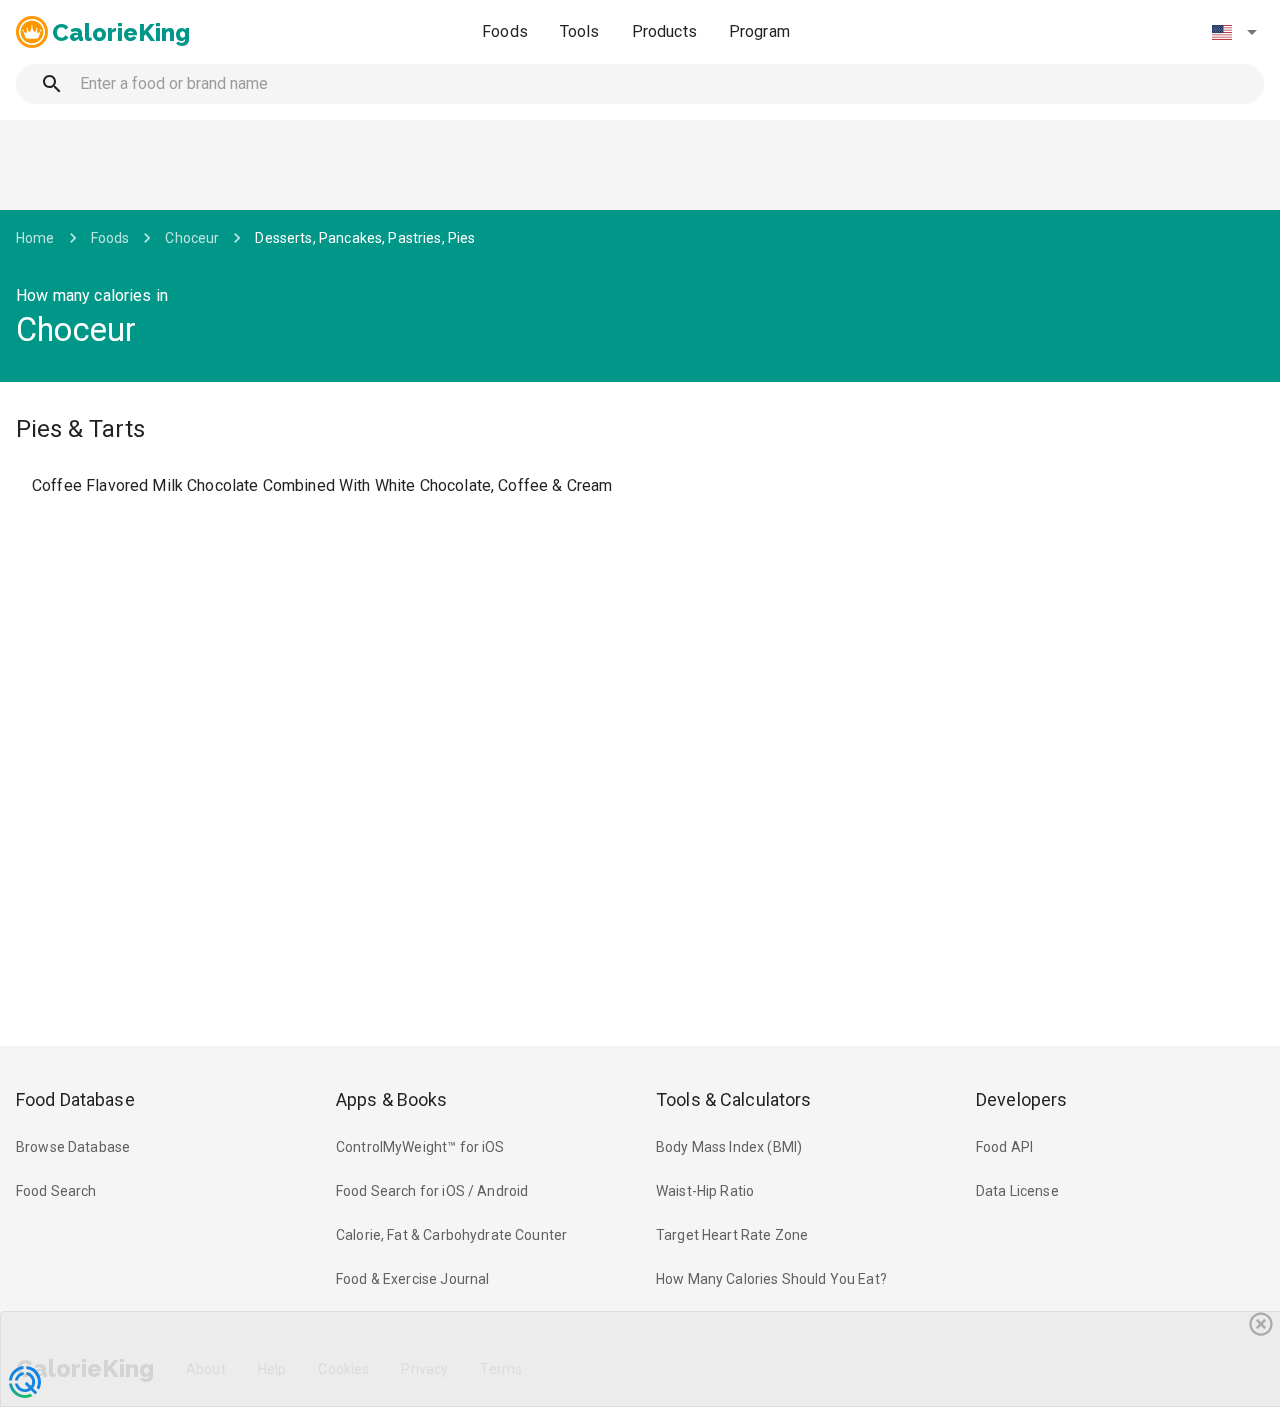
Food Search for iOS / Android (432, 1191)
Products (664, 31)
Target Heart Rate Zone (732, 1235)
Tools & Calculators (734, 1099)
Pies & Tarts (80, 429)
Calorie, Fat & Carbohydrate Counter (451, 1235)
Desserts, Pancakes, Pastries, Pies (365, 238)
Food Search (56, 1191)
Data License (1017, 1191)
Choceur (192, 238)
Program (759, 31)
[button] (1234, 32)
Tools (580, 31)
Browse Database (73, 1147)
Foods (505, 31)
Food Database (75, 1099)
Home (35, 238)
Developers (1021, 1099)
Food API (1004, 1147)
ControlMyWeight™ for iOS (420, 1147)
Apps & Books (392, 1099)
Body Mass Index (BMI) (729, 1147)
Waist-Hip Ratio (705, 1191)
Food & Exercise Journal (412, 1279)
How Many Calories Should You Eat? (771, 1279)
